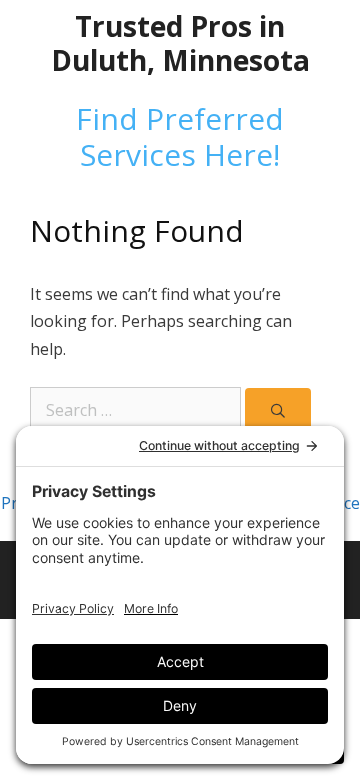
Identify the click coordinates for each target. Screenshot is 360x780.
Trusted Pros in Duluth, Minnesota (180, 43)
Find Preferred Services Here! (180, 136)
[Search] (278, 410)
